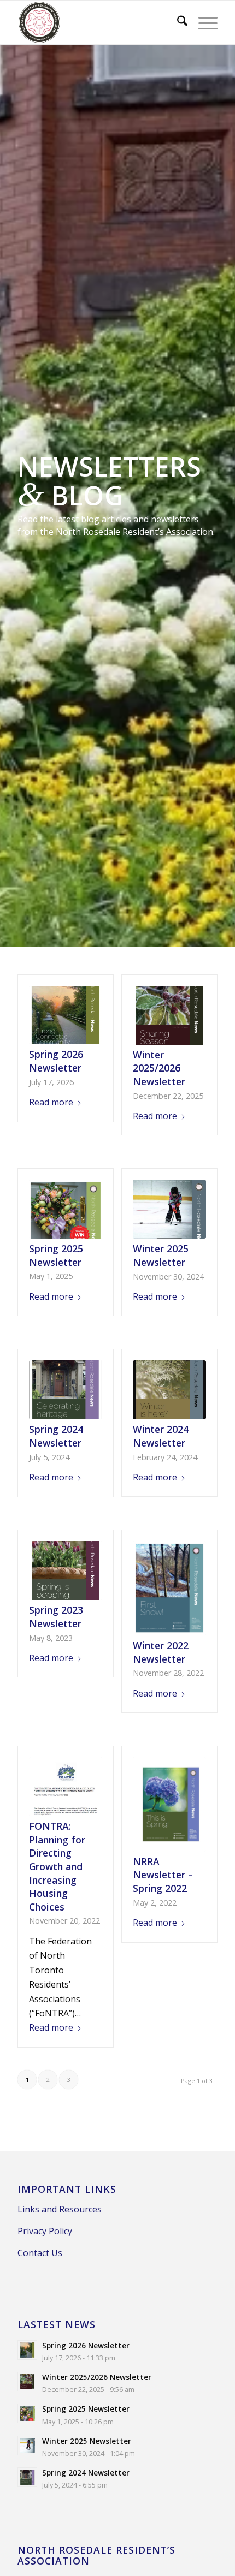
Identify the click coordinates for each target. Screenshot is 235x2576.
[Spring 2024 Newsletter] (65, 1390)
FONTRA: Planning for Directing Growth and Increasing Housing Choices (57, 1866)
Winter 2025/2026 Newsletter (159, 1068)
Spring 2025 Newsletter (56, 1255)
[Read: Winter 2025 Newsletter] (27, 2446)
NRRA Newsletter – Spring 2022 (163, 1875)
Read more (51, 1102)
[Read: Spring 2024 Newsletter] (27, 2477)
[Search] (177, 22)
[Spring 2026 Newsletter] (65, 1015)
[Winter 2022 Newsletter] (169, 1588)
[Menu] (202, 22)
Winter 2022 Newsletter (161, 1652)
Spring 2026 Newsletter (56, 1061)
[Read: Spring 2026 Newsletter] (27, 2350)
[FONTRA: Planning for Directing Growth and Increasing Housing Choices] (65, 1787)
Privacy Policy (45, 2231)
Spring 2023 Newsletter (56, 1617)
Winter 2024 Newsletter (161, 1436)
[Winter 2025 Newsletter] (169, 1209)
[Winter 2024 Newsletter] (169, 1390)
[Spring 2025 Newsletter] (65, 1209)
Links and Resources (60, 2209)
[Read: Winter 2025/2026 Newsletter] (27, 2382)
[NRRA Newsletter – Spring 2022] (169, 1804)
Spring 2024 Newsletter (56, 1436)
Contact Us (40, 2253)
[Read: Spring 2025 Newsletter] (27, 2413)
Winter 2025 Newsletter (161, 1255)
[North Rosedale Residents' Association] (97, 22)
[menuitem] (177, 22)
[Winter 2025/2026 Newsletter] (169, 1015)
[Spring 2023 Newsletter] (65, 1570)
